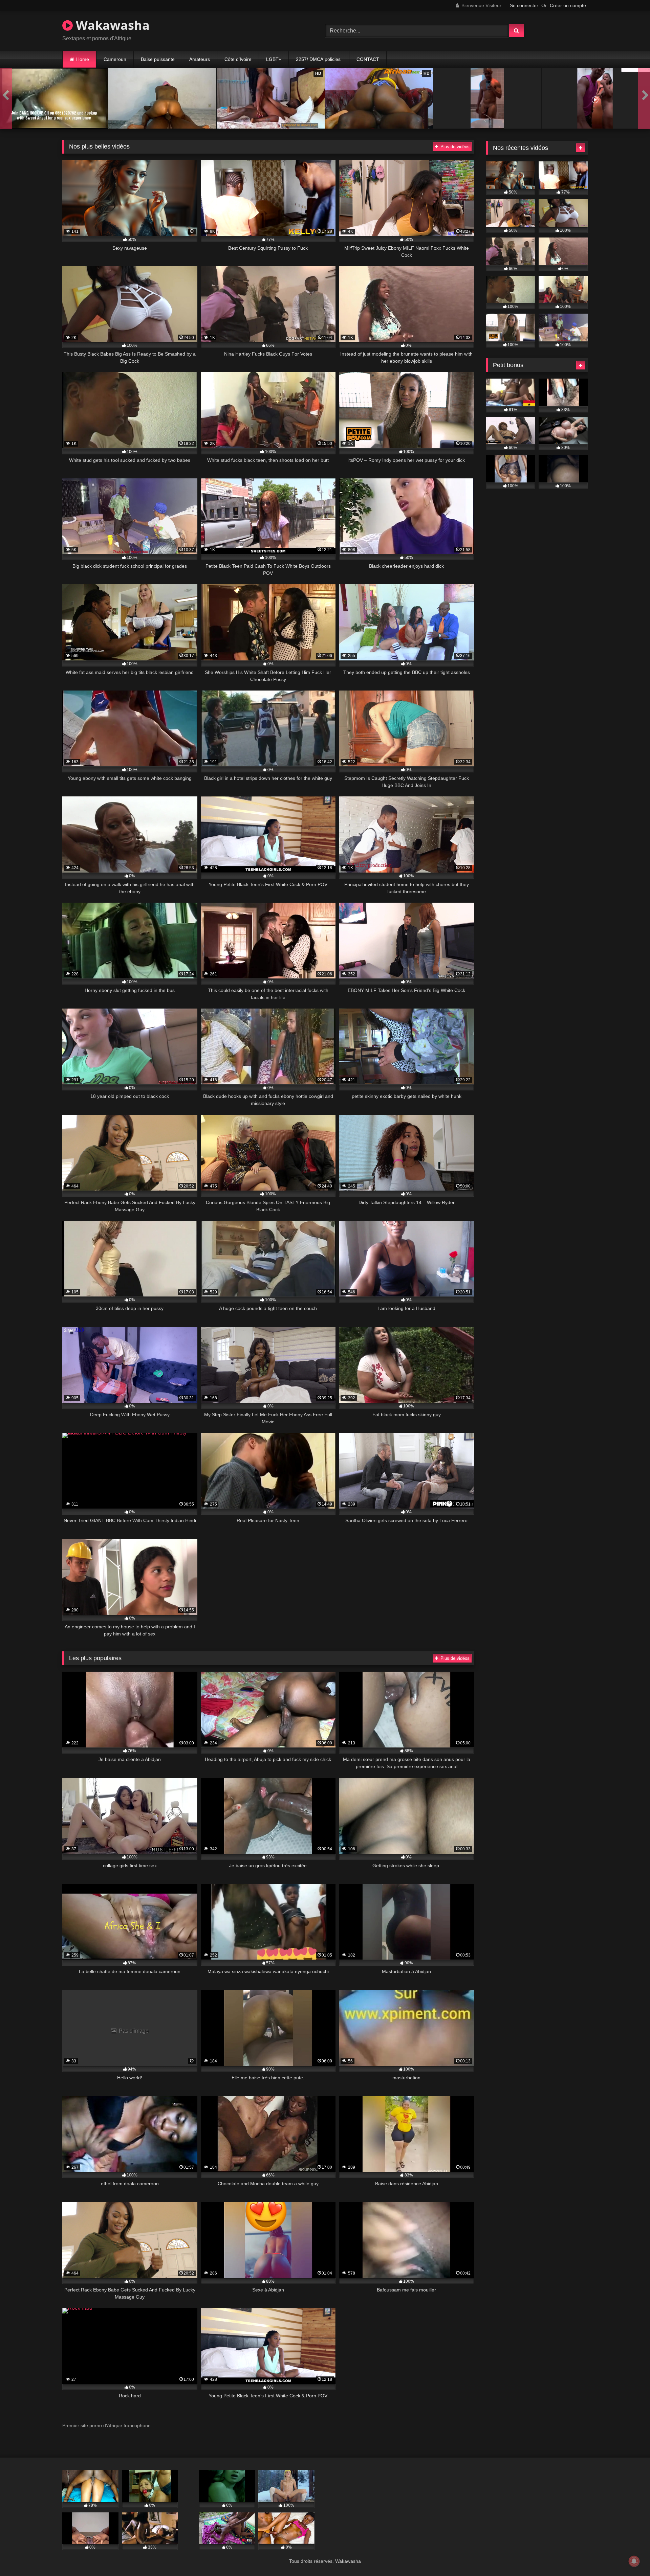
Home (83, 59)
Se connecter (524, 5)
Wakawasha (111, 25)
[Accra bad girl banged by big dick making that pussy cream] (162, 98)
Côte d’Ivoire (238, 59)
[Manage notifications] (634, 2561)
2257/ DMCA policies (319, 59)
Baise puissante (158, 59)
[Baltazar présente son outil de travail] (487, 98)
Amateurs (200, 59)
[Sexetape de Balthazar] (596, 98)
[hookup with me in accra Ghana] (54, 98)
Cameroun (115, 59)
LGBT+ (274, 59)
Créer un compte (568, 5)
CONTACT (368, 59)
